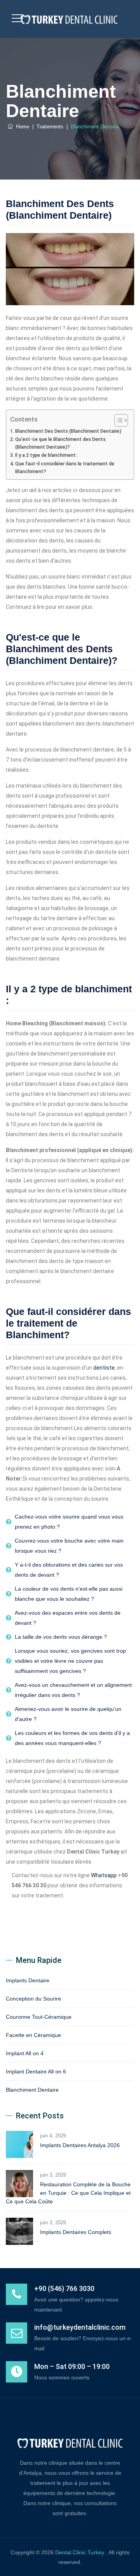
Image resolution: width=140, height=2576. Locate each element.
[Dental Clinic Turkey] (69, 19)
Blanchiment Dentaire (32, 2090)
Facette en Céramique (33, 2035)
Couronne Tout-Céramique (39, 2017)
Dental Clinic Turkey (80, 2552)
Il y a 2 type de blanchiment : (47, 455)
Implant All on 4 (25, 2053)
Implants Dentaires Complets (76, 2232)
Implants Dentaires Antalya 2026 (80, 2145)
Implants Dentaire (28, 1980)
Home (21, 127)
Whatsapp (104, 1875)
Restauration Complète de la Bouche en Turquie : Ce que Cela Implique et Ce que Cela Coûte (68, 2193)
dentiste (104, 1368)
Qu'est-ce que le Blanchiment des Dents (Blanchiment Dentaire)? (60, 443)
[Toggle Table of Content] (117, 420)
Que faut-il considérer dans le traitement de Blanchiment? (65, 467)
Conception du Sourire (33, 1999)
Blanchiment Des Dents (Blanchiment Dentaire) (68, 431)
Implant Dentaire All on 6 (36, 2072)
